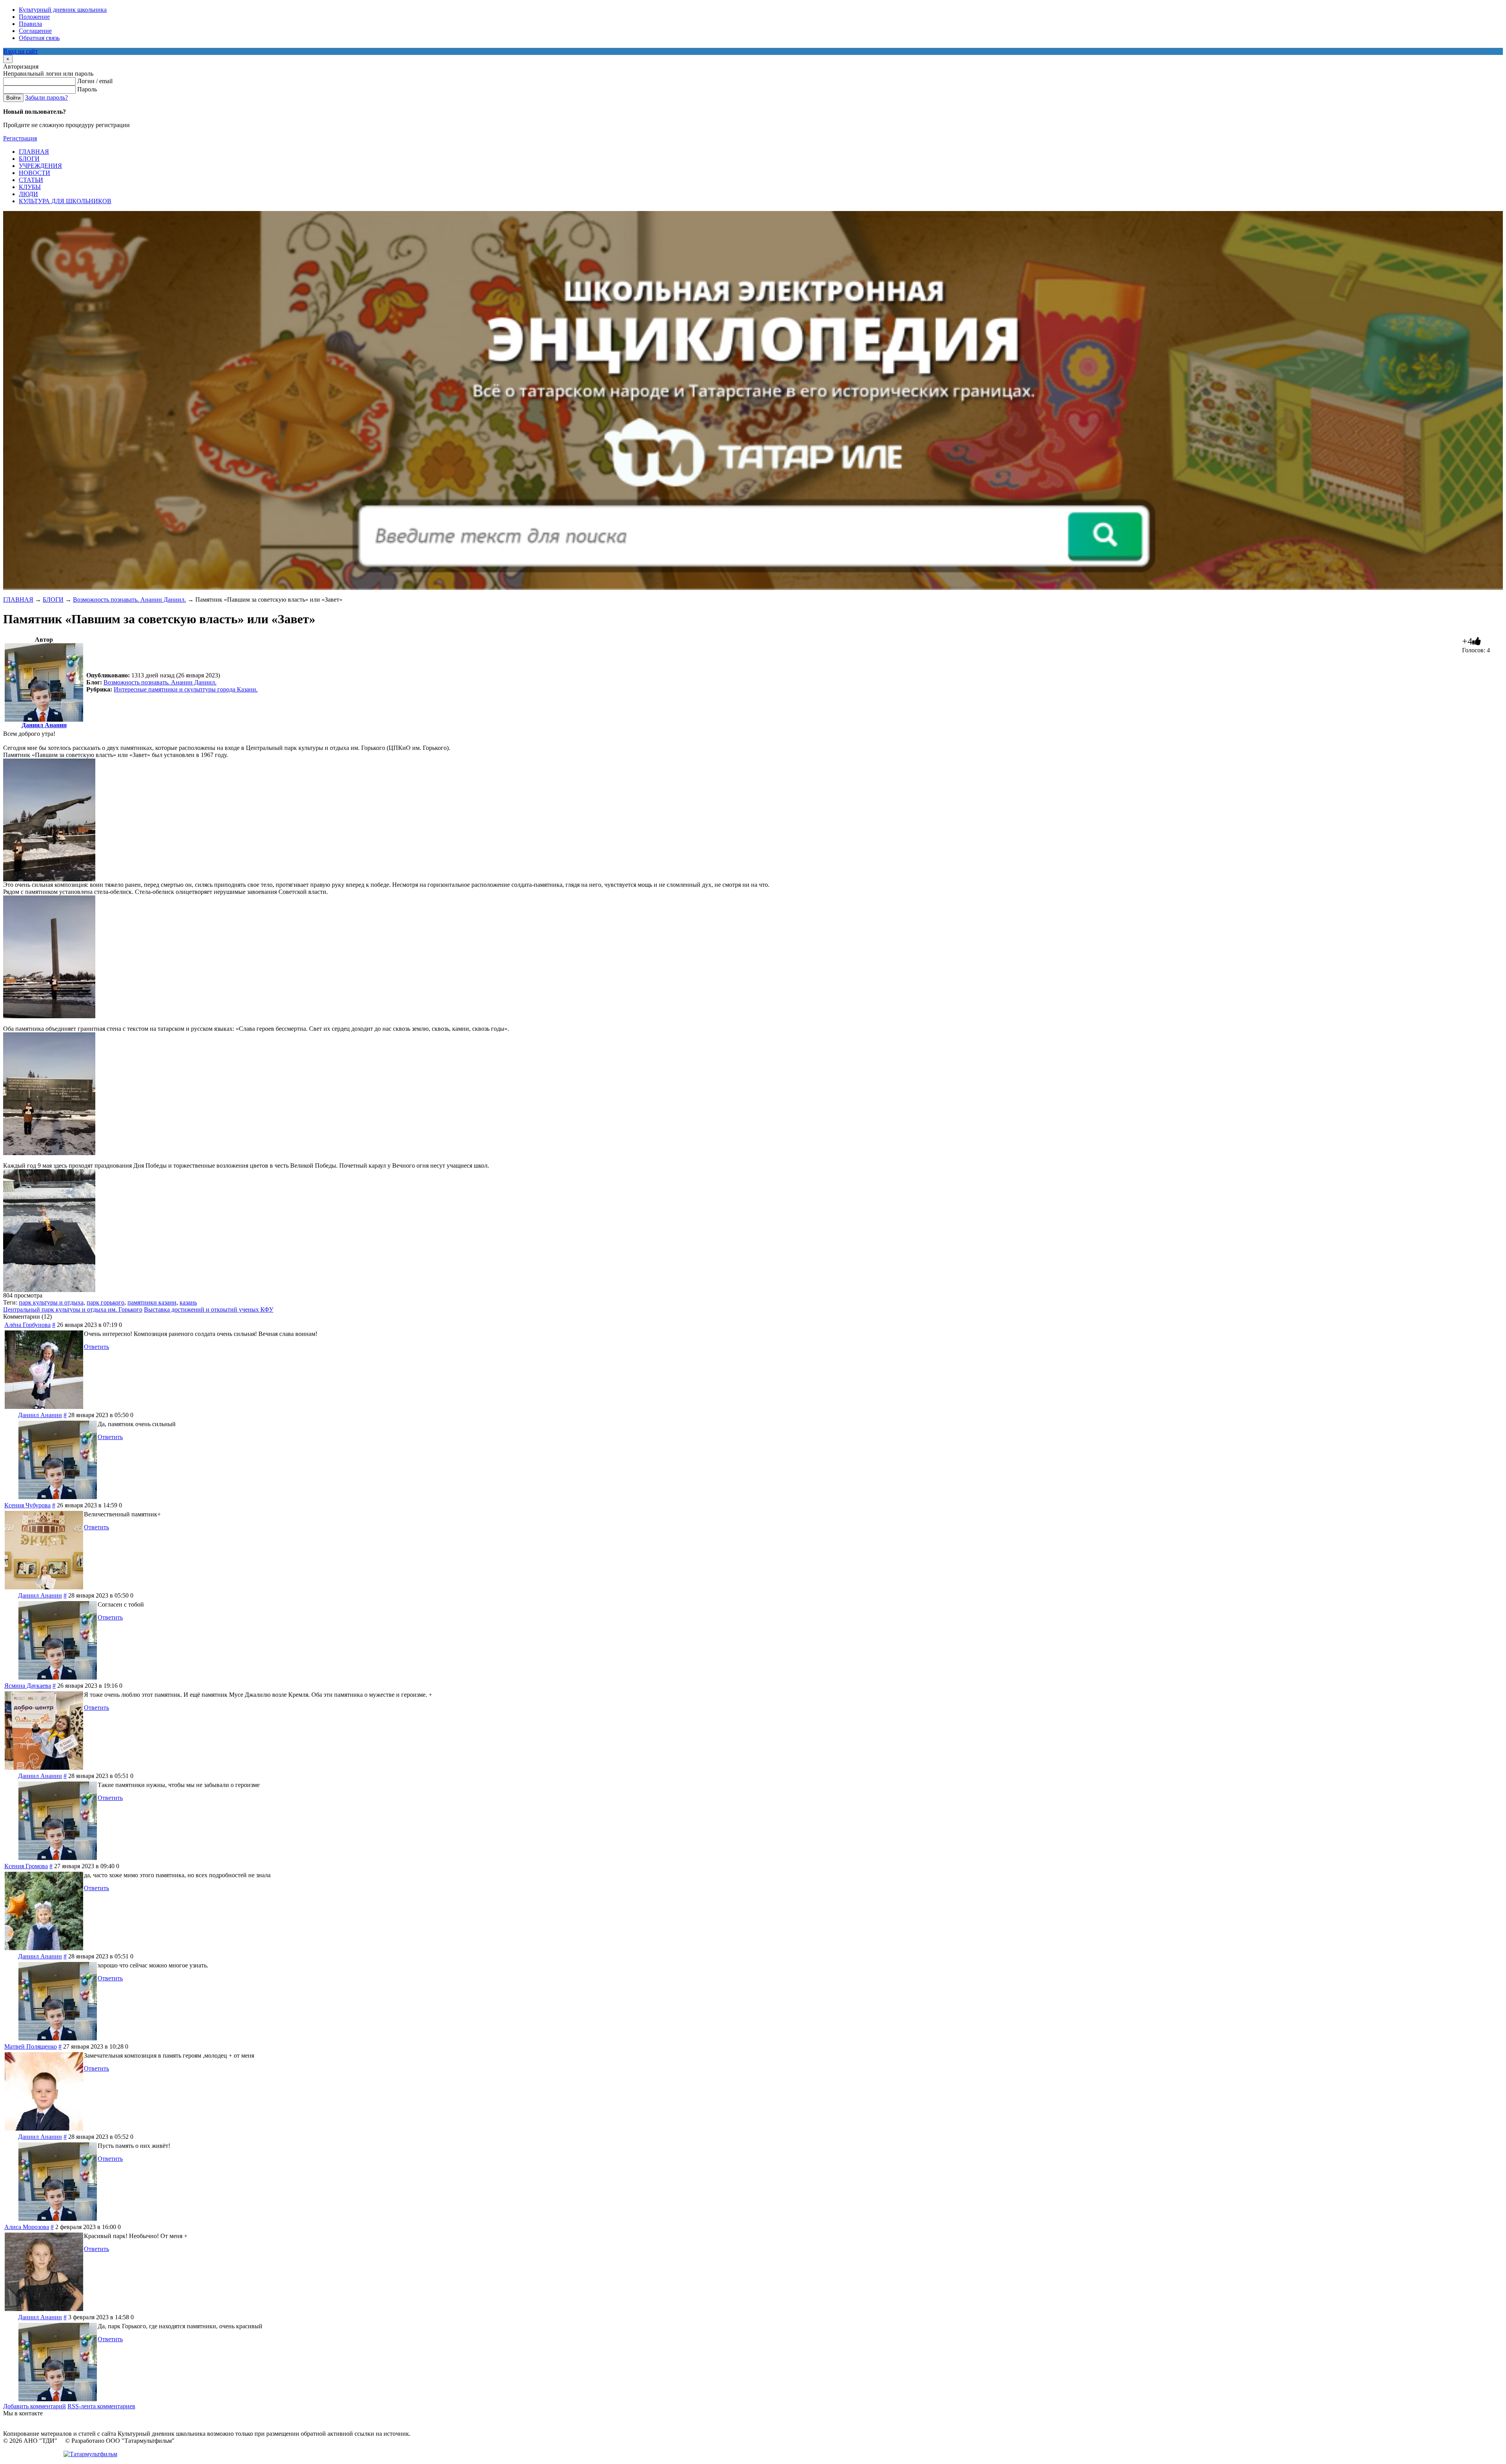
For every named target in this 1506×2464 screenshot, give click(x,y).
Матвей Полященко (31, 2046)
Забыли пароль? (46, 97)
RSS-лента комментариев (101, 2406)
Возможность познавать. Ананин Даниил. (129, 600)
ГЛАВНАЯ (18, 600)
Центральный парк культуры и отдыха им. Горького (73, 1309)
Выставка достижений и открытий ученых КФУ (209, 1309)
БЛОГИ (53, 600)
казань (188, 1302)
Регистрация (20, 138)
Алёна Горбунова (27, 1325)
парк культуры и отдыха (51, 1302)
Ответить (96, 1347)
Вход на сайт (20, 51)
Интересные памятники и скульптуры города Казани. (186, 689)
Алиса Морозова (27, 2227)
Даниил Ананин (44, 725)
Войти (13, 98)
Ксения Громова (26, 1866)
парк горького (105, 1302)
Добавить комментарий (35, 2406)
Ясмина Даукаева (28, 1686)
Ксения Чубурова (27, 1505)
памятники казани (152, 1302)
